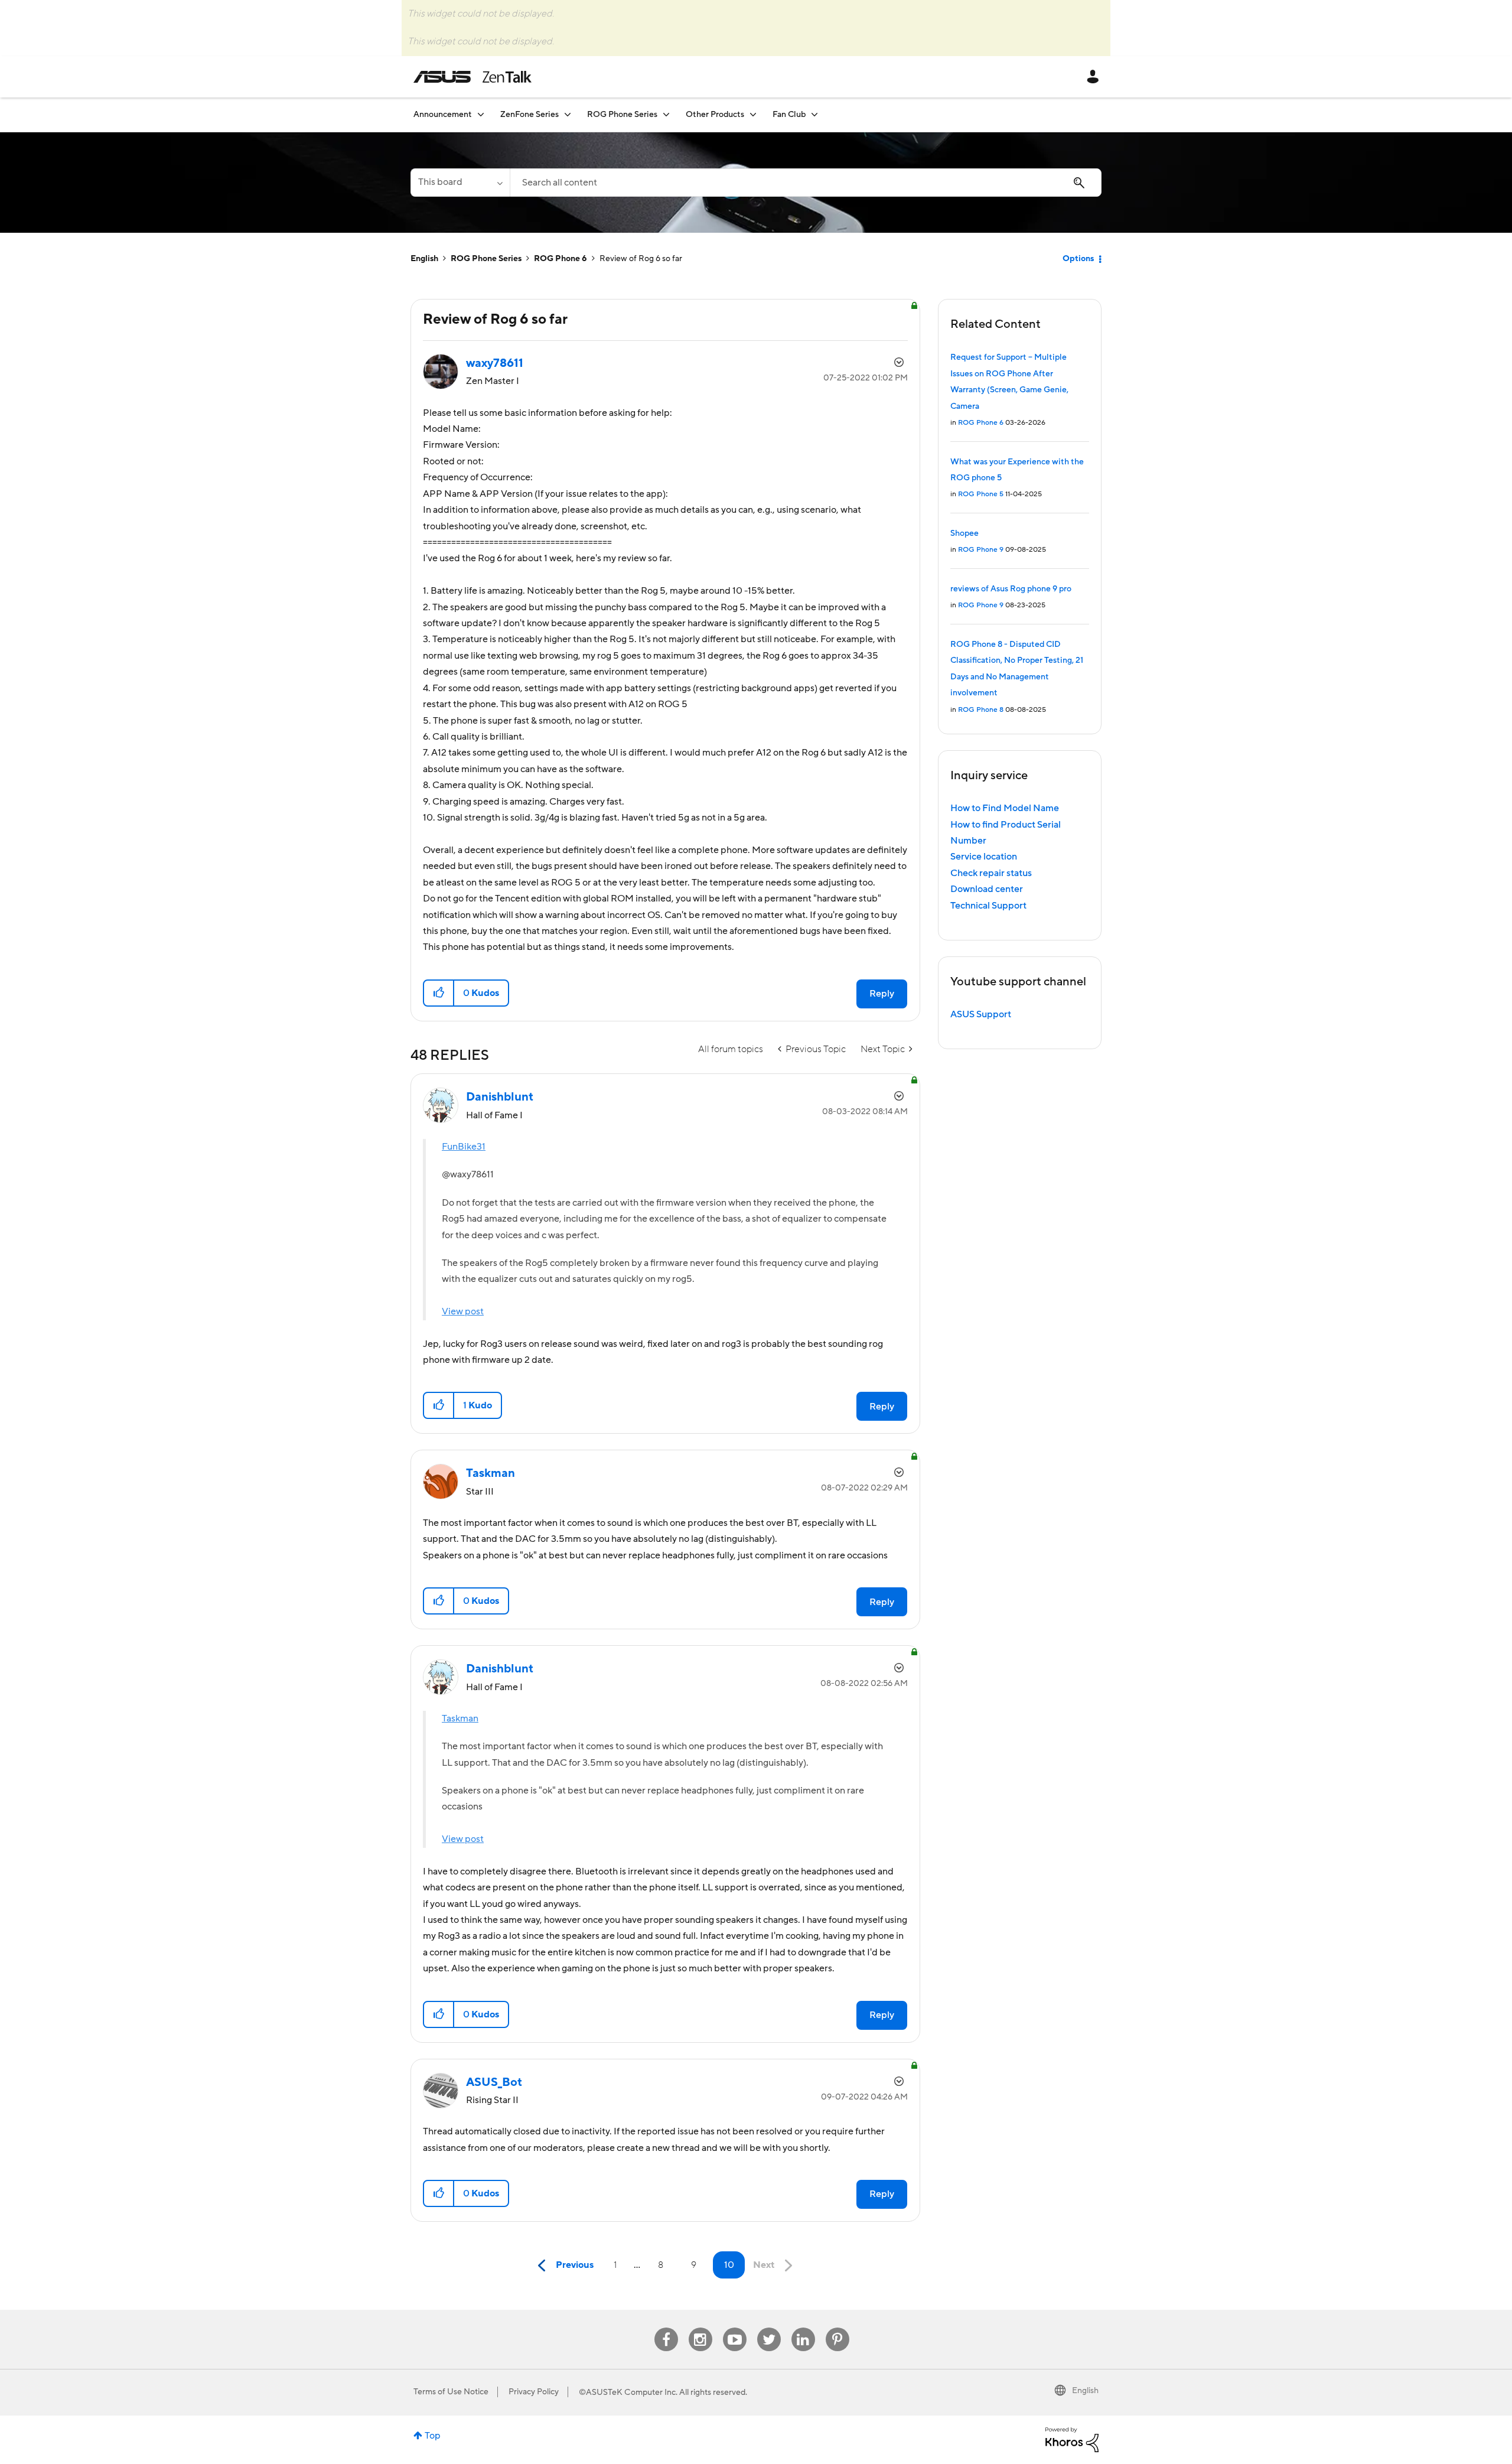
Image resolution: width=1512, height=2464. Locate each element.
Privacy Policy (534, 2392)
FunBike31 (464, 1147)
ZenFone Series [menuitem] (529, 115)
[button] (439, 993)
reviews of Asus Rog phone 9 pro (1011, 589)
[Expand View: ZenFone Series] (568, 114)
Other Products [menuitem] (715, 115)
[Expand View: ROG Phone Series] (666, 114)
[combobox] (806, 183)
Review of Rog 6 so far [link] (641, 259)
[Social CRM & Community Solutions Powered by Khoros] (1072, 2439)
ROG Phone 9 (981, 550)
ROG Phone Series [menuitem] (622, 115)
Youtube (735, 2328)
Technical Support (988, 906)
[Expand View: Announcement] (481, 114)
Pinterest (838, 2328)
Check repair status (991, 873)
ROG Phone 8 (981, 710)
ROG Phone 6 (561, 259)
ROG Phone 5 (981, 494)
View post (463, 1311)
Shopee (964, 533)
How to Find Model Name (1005, 808)
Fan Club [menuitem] (789, 115)
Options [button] (1078, 259)
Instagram (700, 2328)
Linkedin (803, 2328)
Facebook (666, 2328)
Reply (882, 994)
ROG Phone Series (486, 259)
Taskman (460, 1718)
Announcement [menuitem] (443, 115)
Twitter (769, 2328)
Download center (987, 889)
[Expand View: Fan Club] (814, 114)
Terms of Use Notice (451, 2392)
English (424, 259)
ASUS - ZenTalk (472, 77)
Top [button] (433, 2436)
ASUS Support (981, 1014)
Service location (984, 857)
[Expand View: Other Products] (753, 114)
